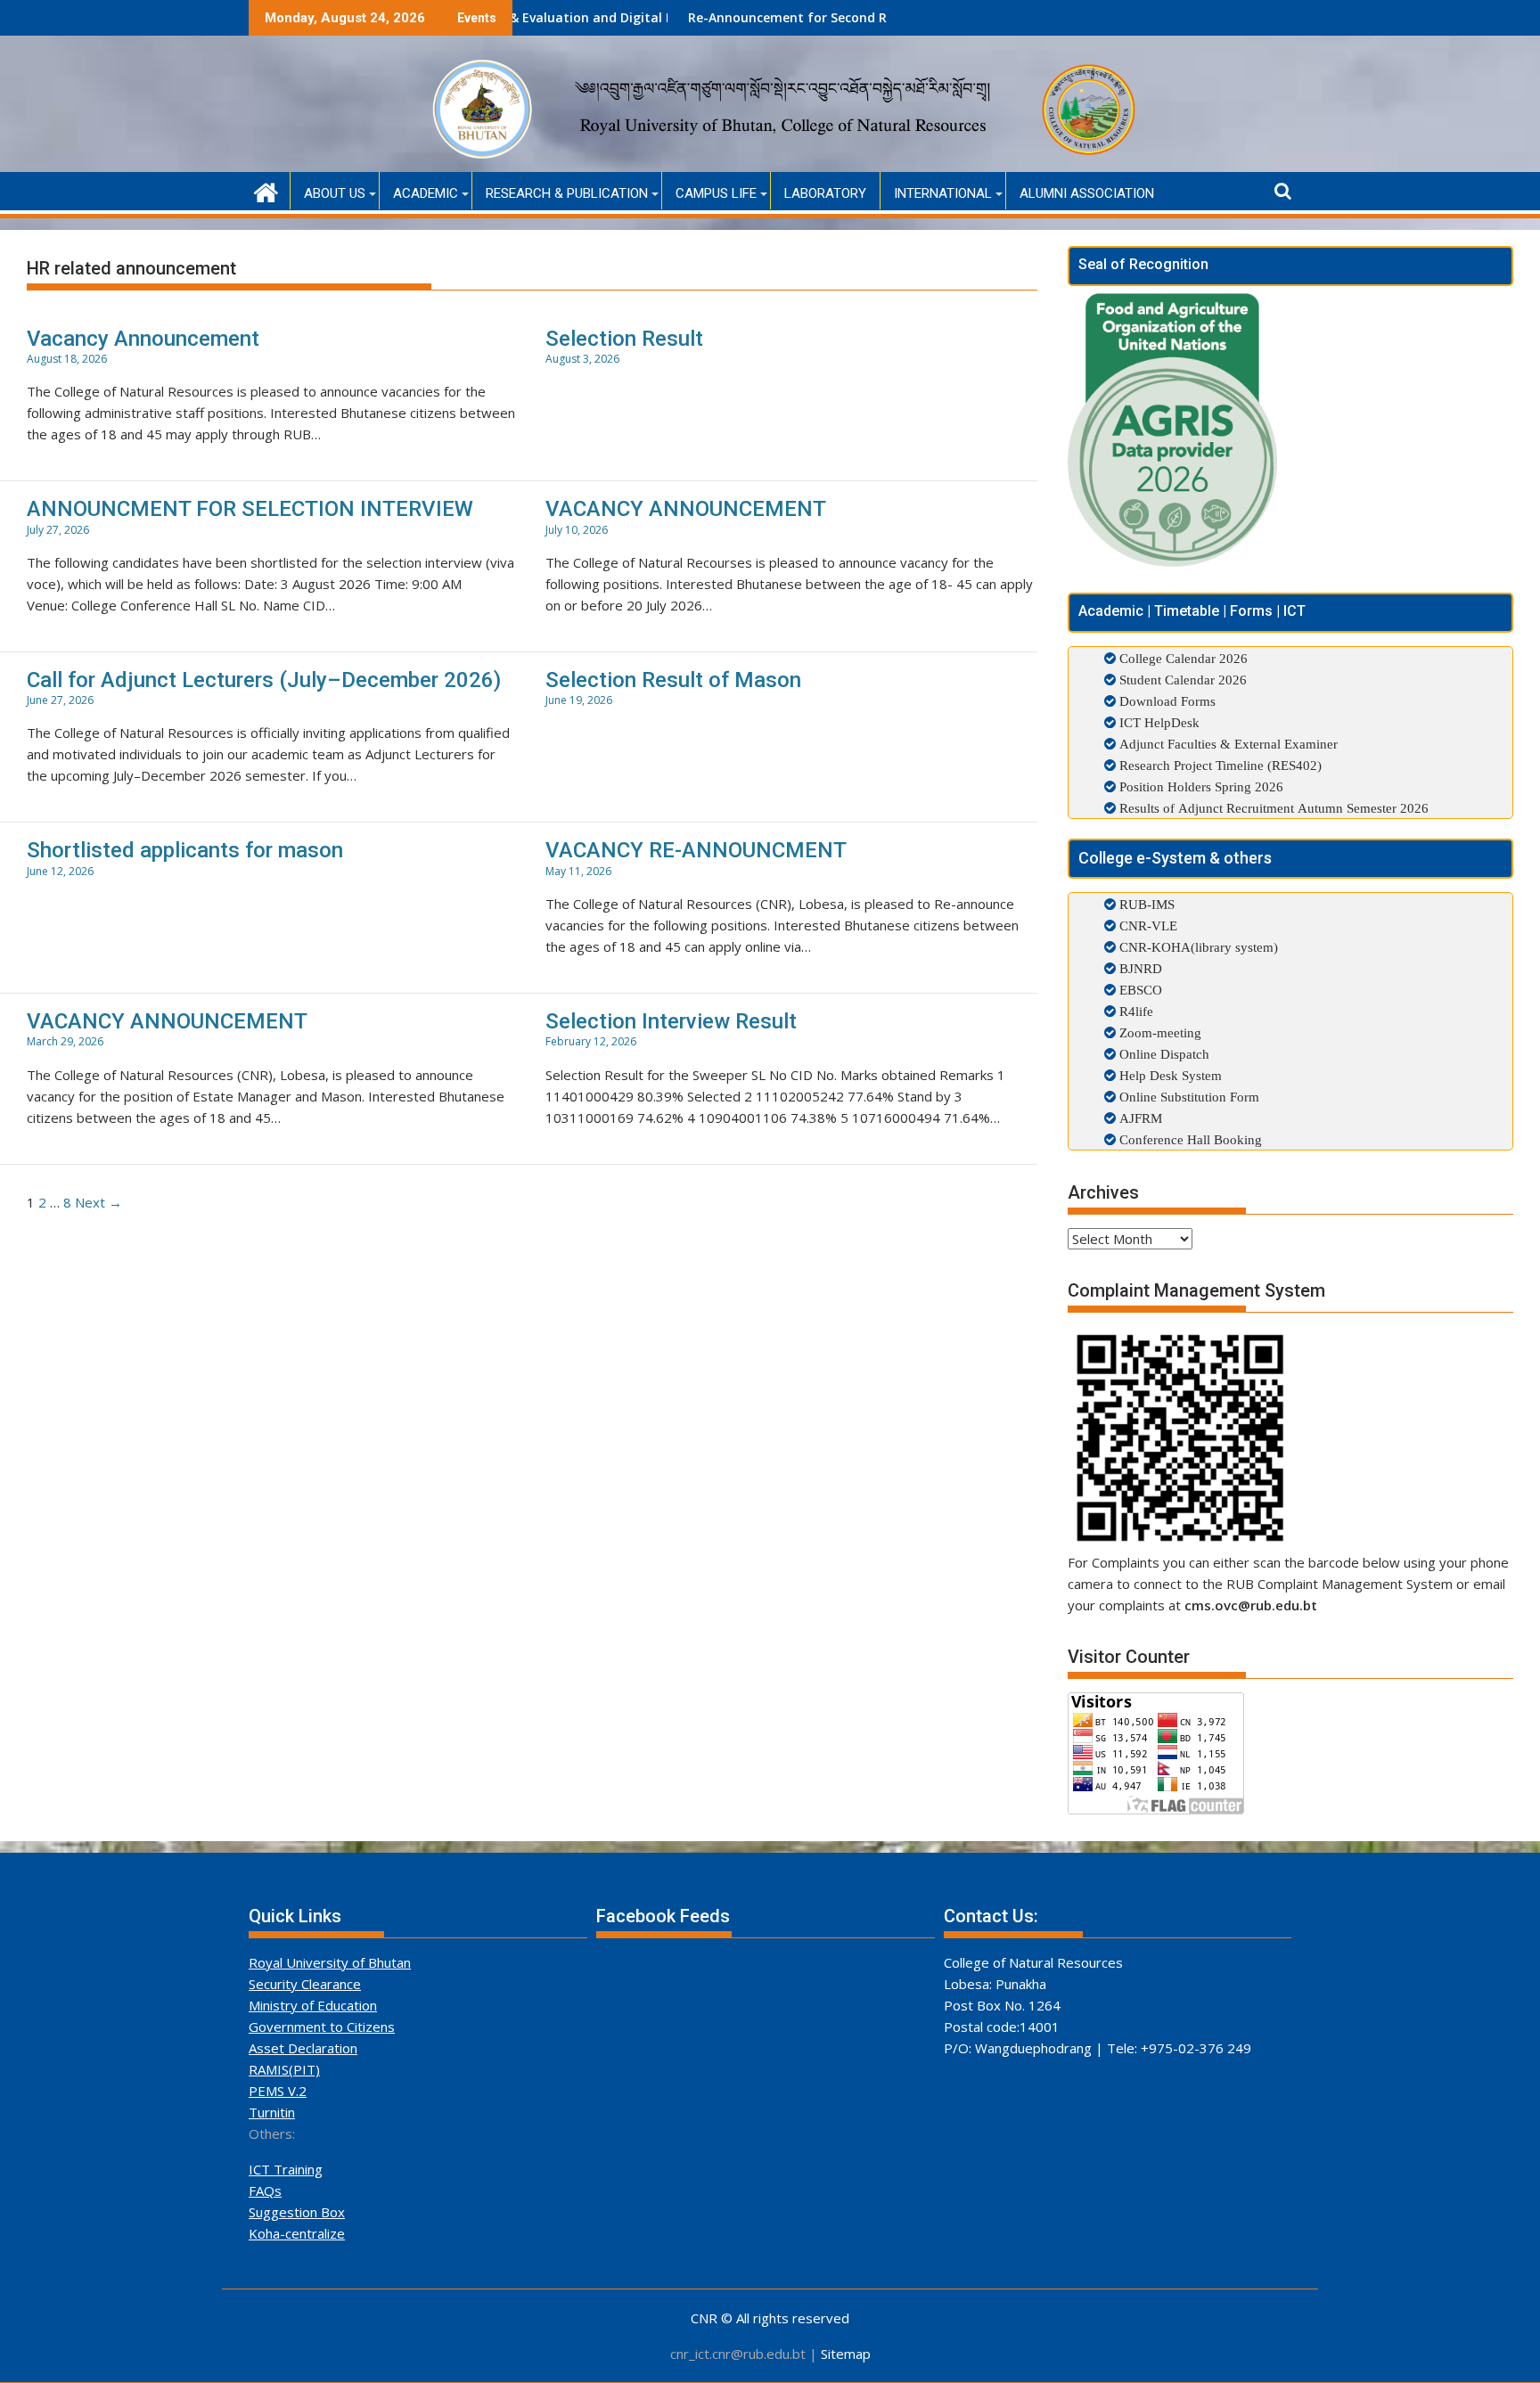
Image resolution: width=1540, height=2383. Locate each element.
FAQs (265, 2191)
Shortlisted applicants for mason (185, 850)
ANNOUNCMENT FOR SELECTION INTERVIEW (250, 509)
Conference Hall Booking (1189, 1139)
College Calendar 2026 (1184, 658)
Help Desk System (1169, 1075)
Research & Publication (567, 193)
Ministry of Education (313, 2005)
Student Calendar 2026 (1183, 680)
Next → (98, 1202)
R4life (1135, 1011)
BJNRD (1139, 968)
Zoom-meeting (1159, 1032)
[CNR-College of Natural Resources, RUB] (266, 190)
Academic (426, 193)
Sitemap (846, 2354)
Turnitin (272, 2112)
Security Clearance (305, 1984)
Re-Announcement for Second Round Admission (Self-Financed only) (813, 17)
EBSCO (1139, 990)
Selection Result (624, 339)
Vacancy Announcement (143, 339)
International (943, 193)
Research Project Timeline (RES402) (1221, 765)
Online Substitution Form (1188, 1097)
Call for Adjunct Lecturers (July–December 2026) (264, 680)
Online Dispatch (1163, 1054)
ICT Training (286, 2169)
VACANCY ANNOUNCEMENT (686, 509)
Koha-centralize (297, 2233)
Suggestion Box (297, 2212)
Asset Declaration (303, 2048)
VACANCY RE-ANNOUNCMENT (696, 850)
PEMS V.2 (278, 2091)
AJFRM (1139, 1118)
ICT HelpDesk (1159, 722)
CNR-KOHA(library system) (1197, 947)
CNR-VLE (1147, 925)
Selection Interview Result (671, 1021)
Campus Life (716, 193)
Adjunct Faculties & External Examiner (1229, 744)
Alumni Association (1087, 193)
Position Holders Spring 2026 (1201, 786)
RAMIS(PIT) (284, 2069)
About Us (335, 193)
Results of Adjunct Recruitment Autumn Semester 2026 (1274, 808)
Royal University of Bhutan (330, 1962)
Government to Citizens (322, 2027)
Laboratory (825, 193)
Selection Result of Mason (673, 680)
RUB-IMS (1145, 904)
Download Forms (1167, 701)
